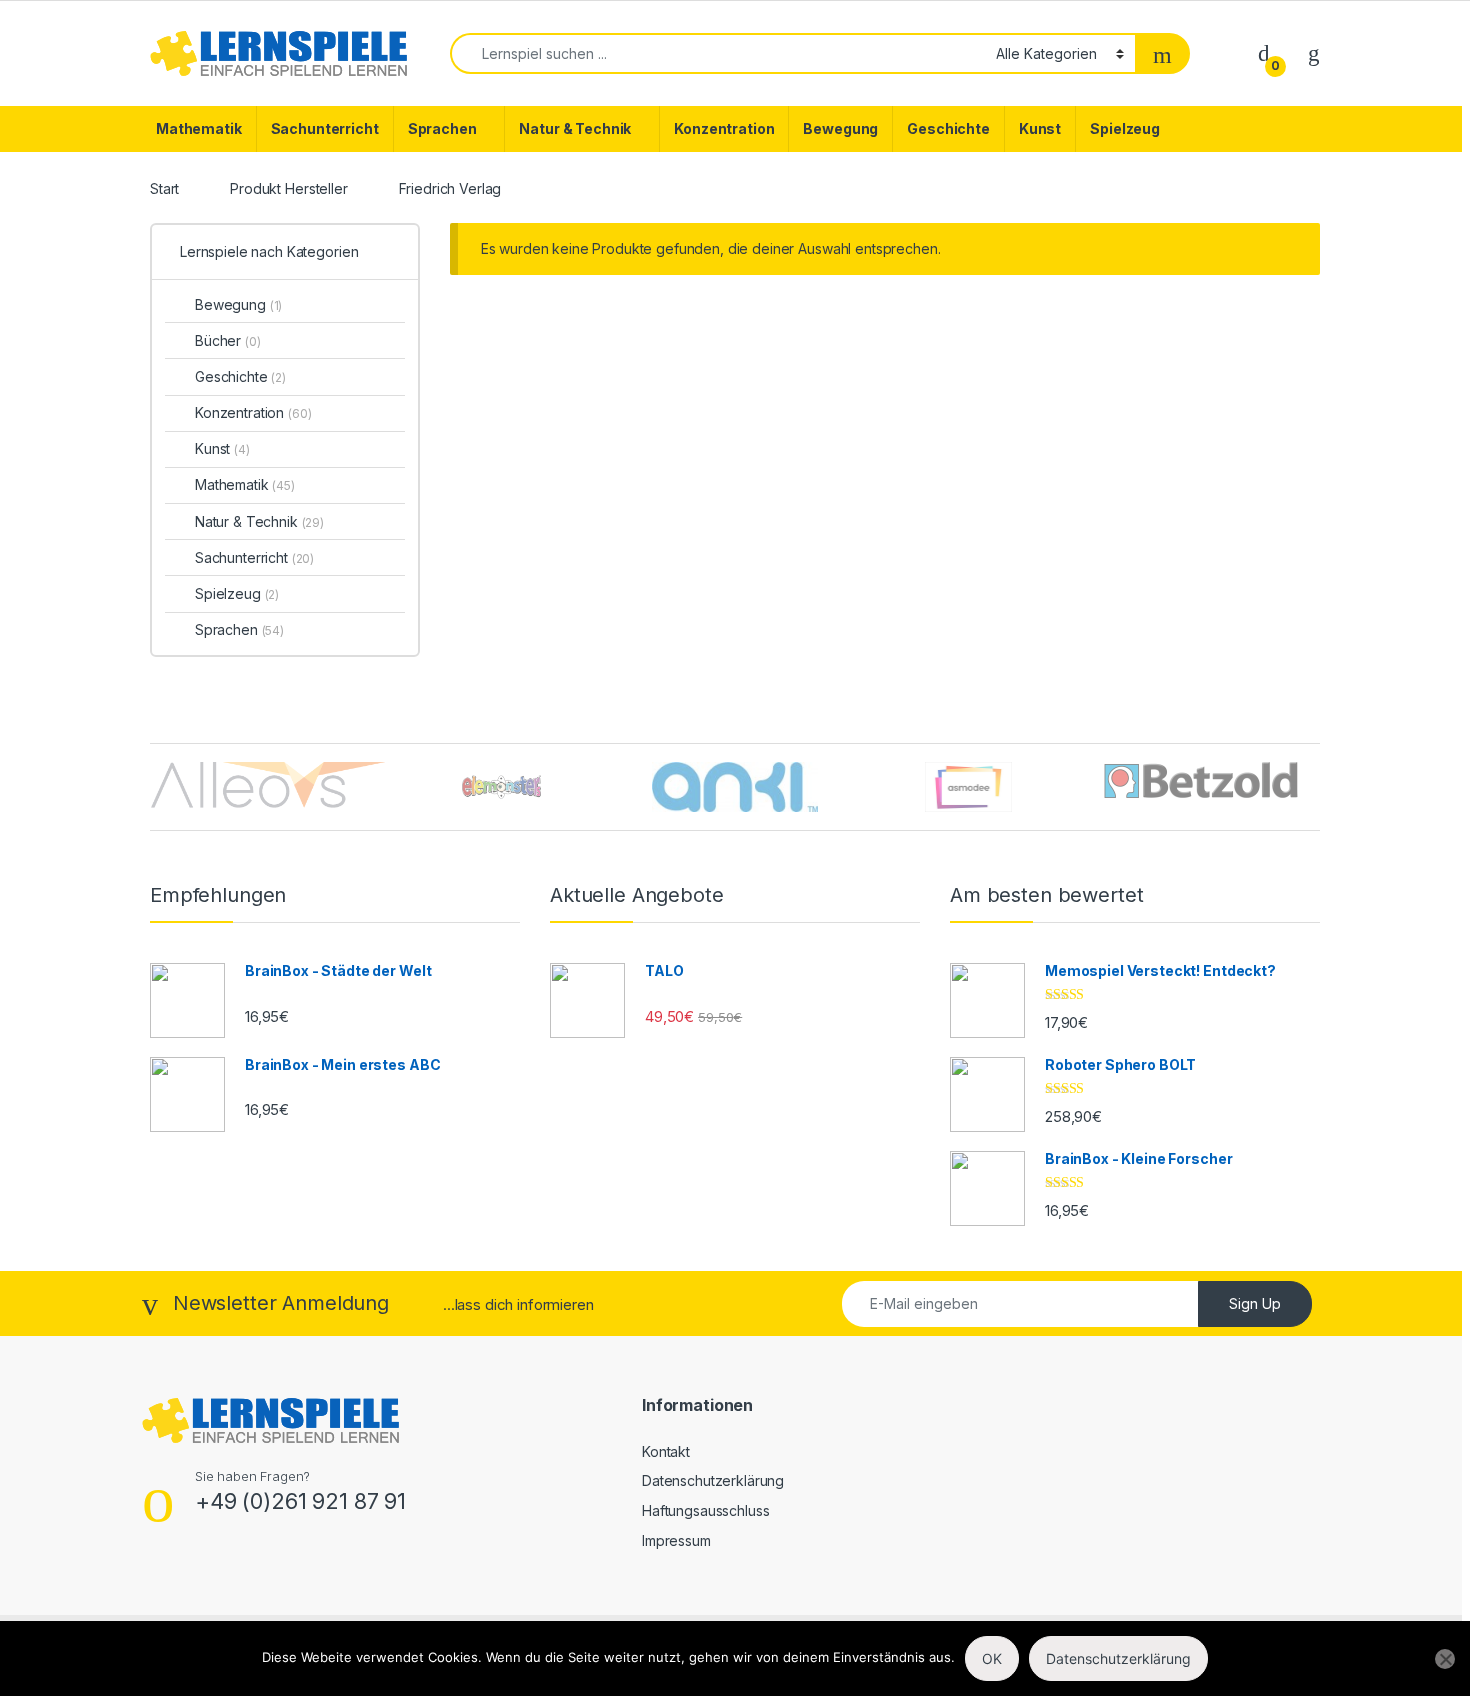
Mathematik (199, 128)
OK (992, 1658)
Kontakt (666, 1451)
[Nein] (1445, 1659)
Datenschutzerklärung (713, 1480)
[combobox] (717, 53)
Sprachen (442, 128)
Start (164, 188)
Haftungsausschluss (705, 1510)
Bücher (228, 340)
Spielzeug (1125, 128)
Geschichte (948, 128)
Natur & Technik (575, 128)
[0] (1264, 52)
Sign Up (1255, 1303)
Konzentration (724, 128)
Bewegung (840, 128)
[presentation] (1314, 788)
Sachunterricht (325, 128)
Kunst (1040, 128)
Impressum (676, 1540)
